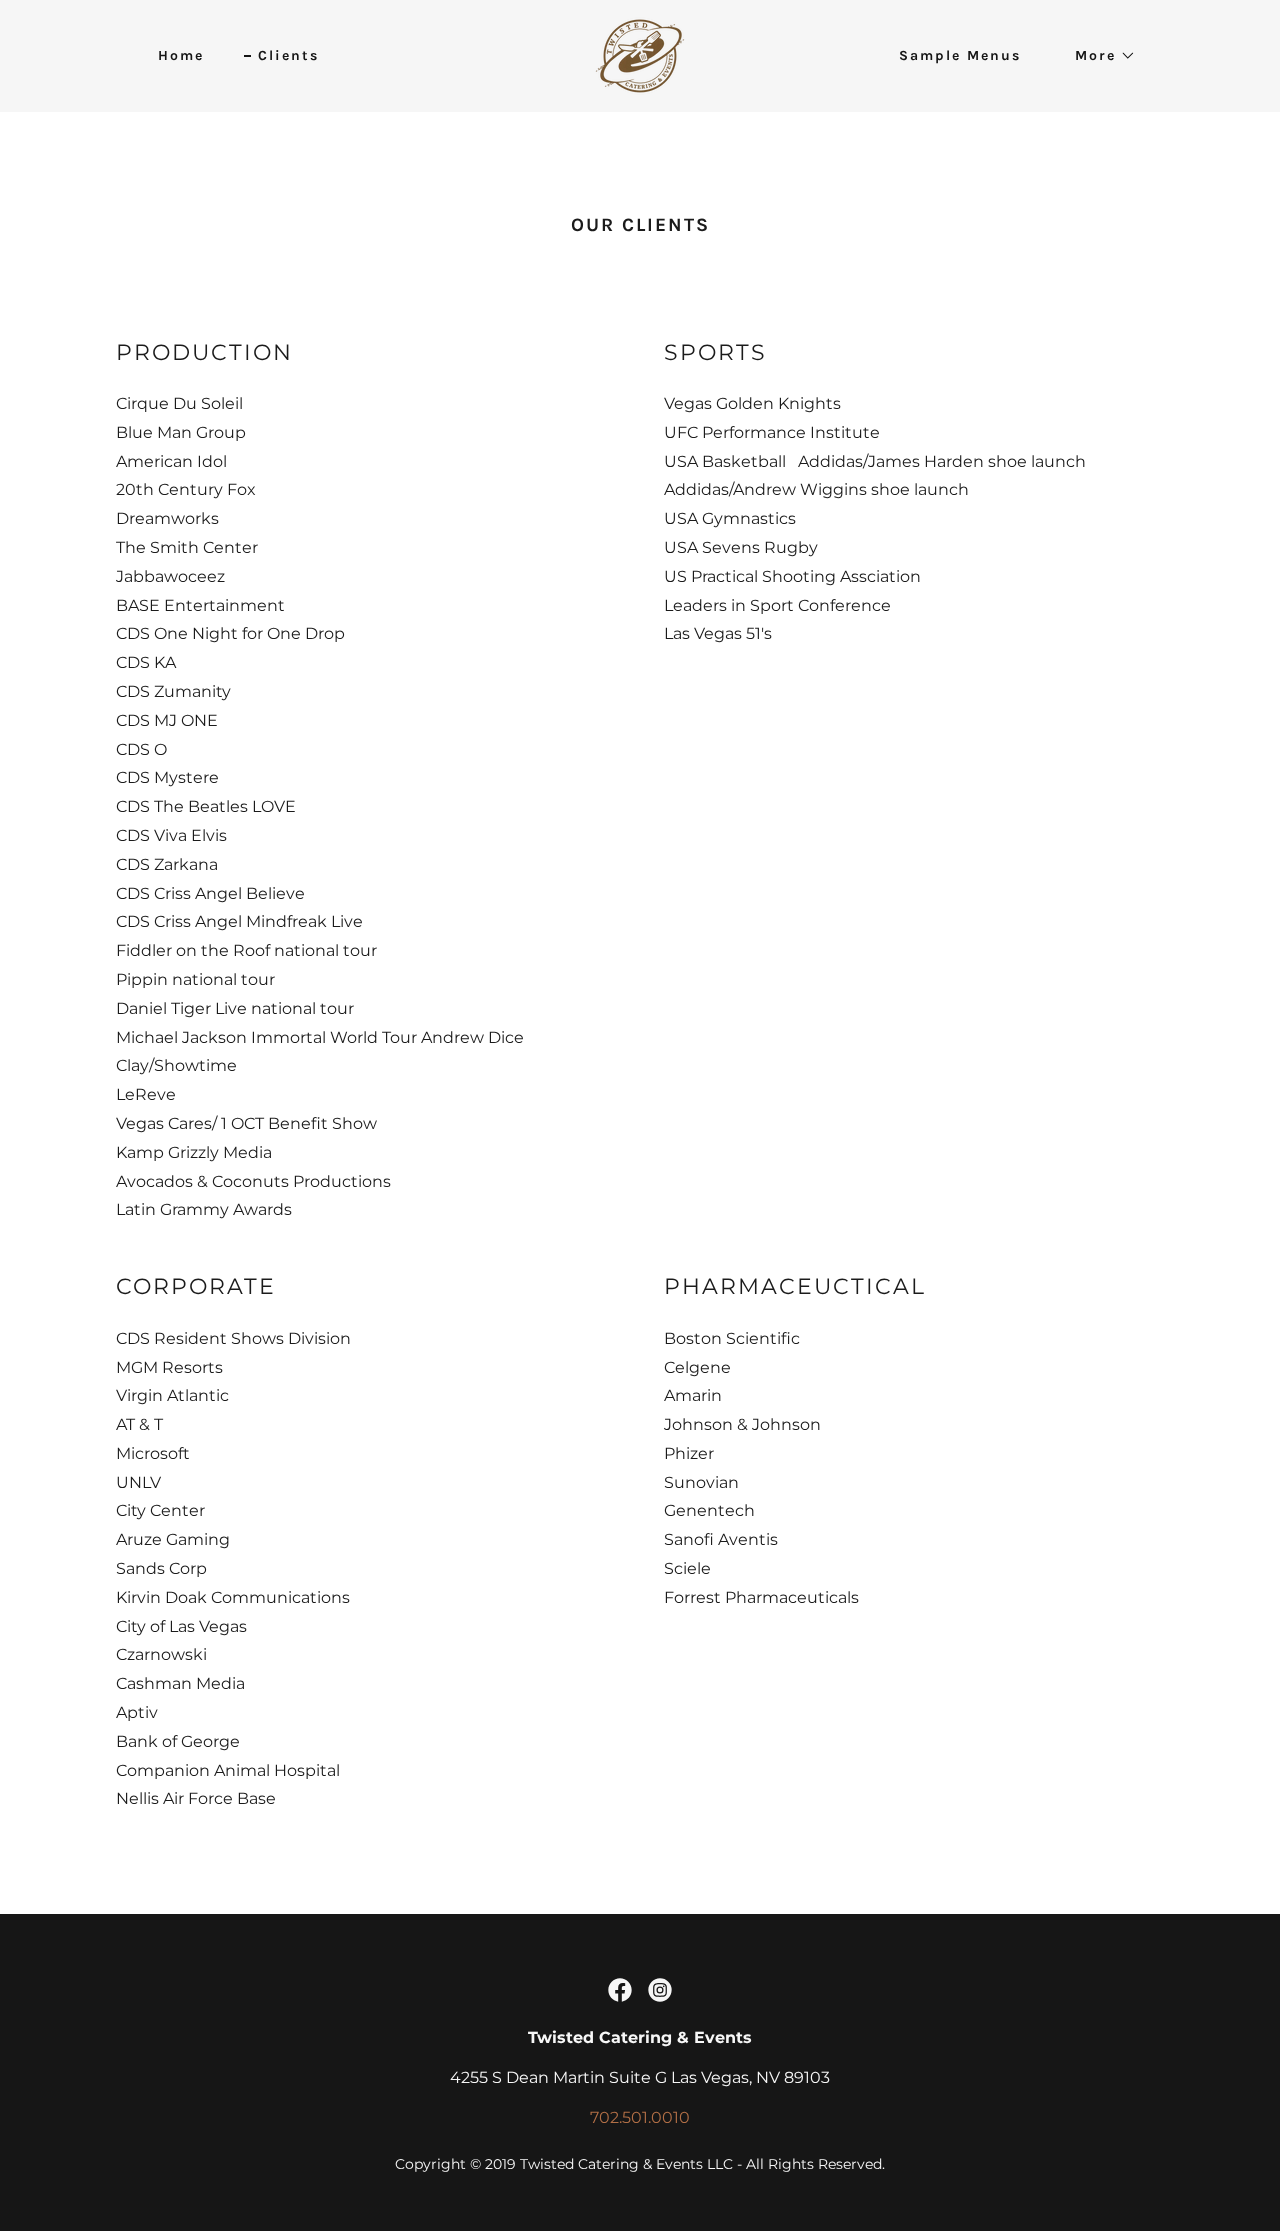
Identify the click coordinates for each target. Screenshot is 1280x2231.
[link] (640, 54)
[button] (1098, 56)
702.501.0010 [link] (640, 2117)
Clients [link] (288, 55)
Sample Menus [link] (960, 55)
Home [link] (181, 55)
